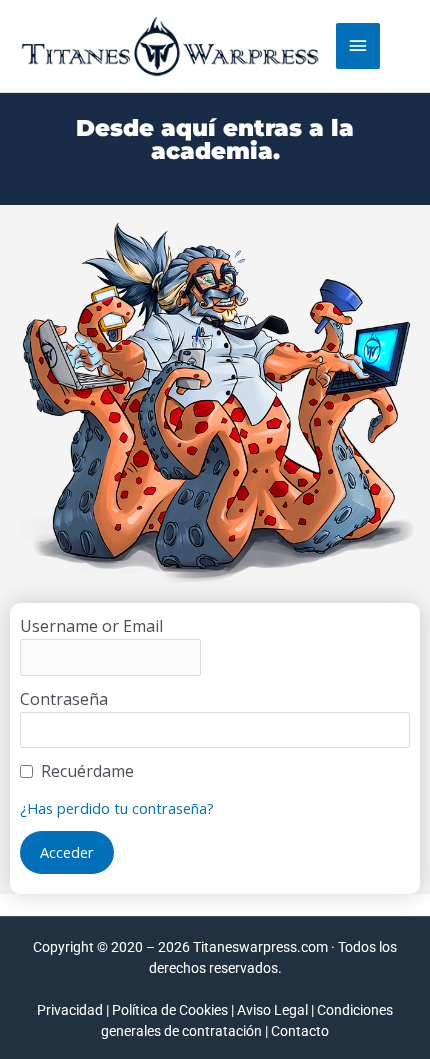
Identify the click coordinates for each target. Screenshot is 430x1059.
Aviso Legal (272, 1010)
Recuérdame (87, 771)
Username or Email (91, 626)
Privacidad (70, 1010)
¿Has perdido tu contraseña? (117, 808)
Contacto (300, 1031)
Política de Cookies (170, 1010)
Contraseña (64, 699)
